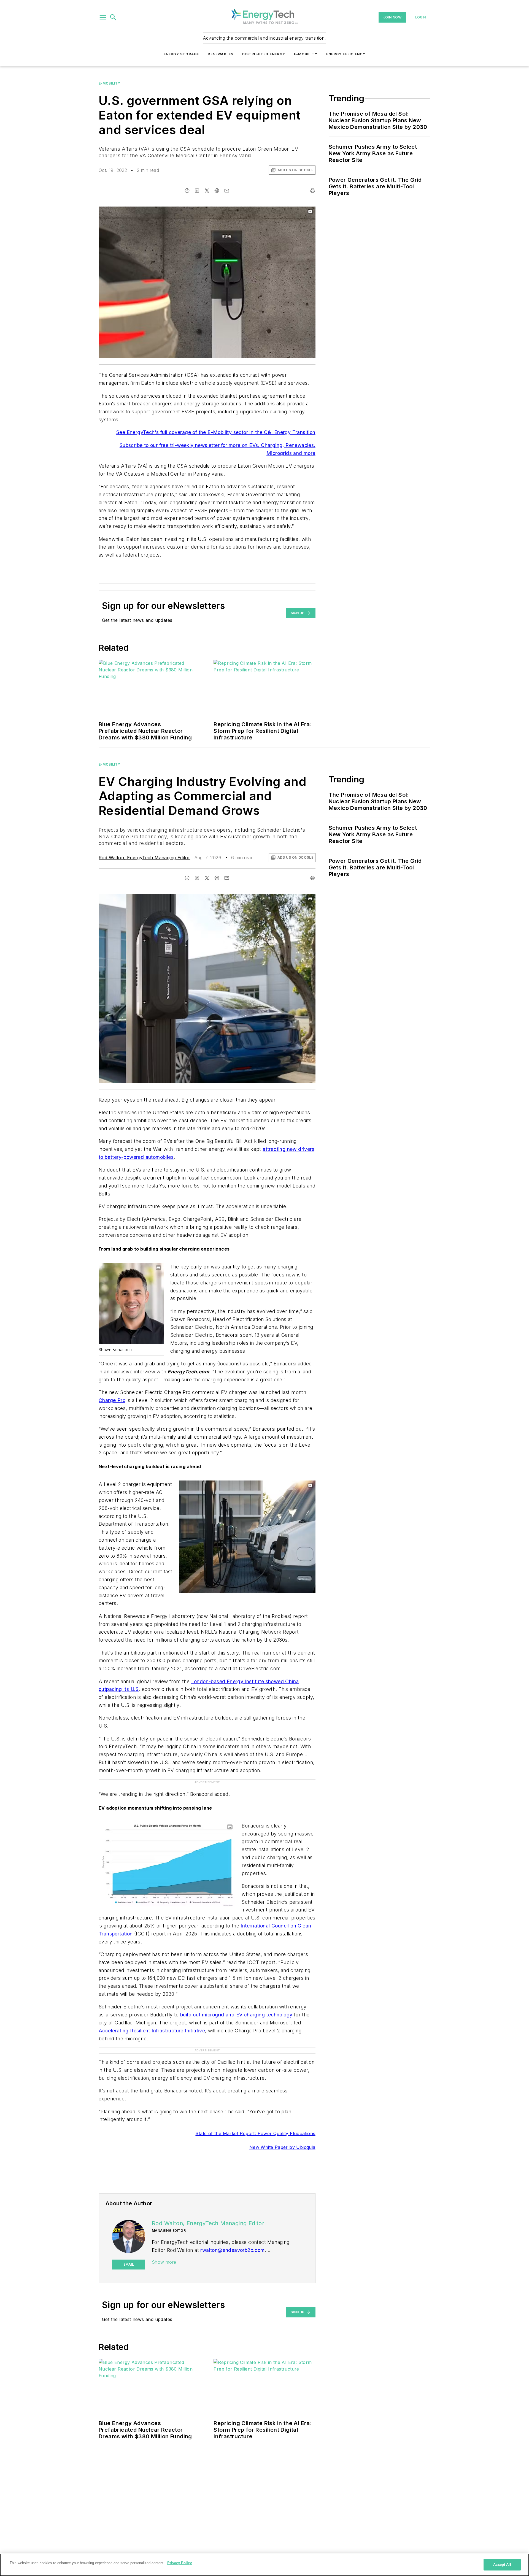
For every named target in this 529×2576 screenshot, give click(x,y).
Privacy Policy (180, 2563)
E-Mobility (306, 54)
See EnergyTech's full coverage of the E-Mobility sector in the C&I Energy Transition (216, 432)
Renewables (221, 54)
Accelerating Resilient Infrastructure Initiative (152, 2031)
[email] (227, 191)
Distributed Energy (264, 54)
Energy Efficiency (346, 54)
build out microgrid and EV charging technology (237, 2015)
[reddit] (217, 191)
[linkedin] (197, 191)
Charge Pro (112, 1400)
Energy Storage (181, 54)
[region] (264, 2565)
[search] (113, 17)
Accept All (502, 2565)
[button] (103, 17)
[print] (313, 191)
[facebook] (187, 191)
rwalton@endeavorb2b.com (232, 2250)
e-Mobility (110, 83)
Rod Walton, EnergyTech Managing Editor (144, 858)
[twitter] (207, 191)
